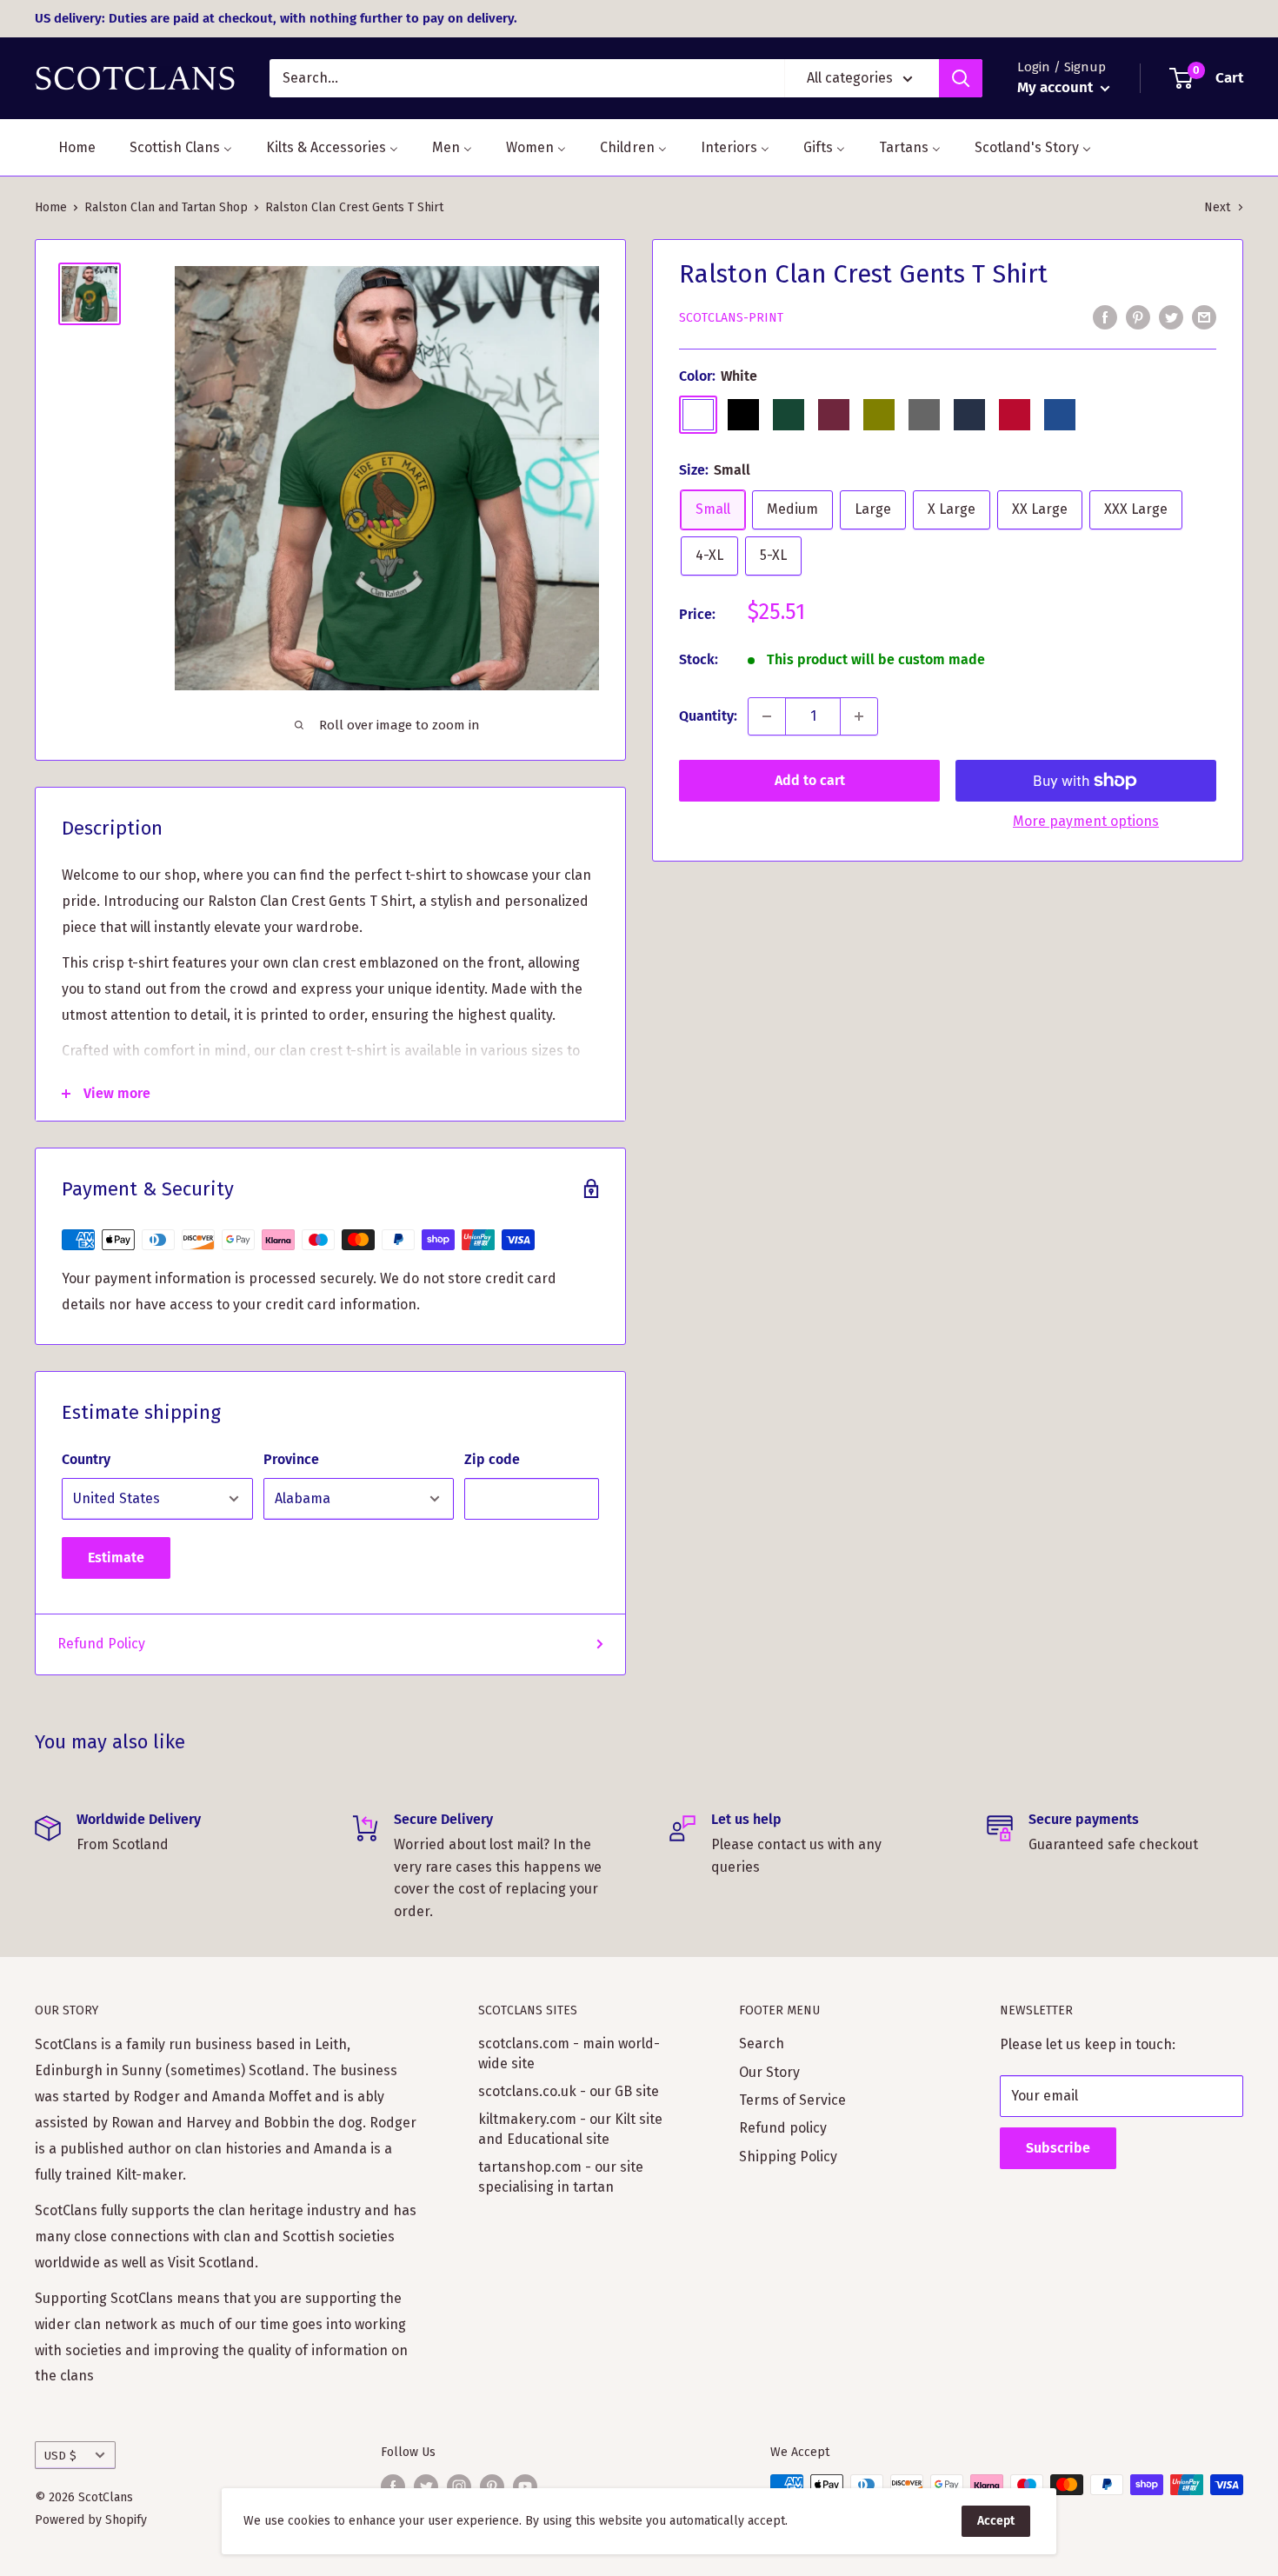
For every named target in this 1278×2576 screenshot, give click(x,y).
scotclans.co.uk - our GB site (569, 2091)
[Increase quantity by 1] (859, 716)
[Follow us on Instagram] (459, 2486)
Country (86, 1459)
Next (1217, 207)
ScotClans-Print (731, 318)
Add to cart (810, 780)
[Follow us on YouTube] (525, 2486)
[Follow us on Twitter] (426, 2486)
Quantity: (708, 716)
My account (1057, 87)
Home (51, 207)
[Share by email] (1204, 317)
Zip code (492, 1459)
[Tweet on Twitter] (1171, 317)
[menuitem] (66, 147)
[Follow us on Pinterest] (492, 2486)
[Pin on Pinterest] (1138, 317)
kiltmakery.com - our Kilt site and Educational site (570, 2129)
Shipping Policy (788, 2157)
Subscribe (1058, 2148)
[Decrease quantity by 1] (767, 716)
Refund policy (783, 2128)
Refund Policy (101, 1644)
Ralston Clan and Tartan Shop (166, 207)
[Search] (961, 78)
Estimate (116, 1558)
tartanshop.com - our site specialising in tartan (561, 2177)
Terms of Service (792, 2100)
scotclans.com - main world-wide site (569, 2053)
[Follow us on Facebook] (393, 2486)
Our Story (769, 2072)
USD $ (60, 2456)
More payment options (1086, 821)
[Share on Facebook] (1105, 317)
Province (291, 1459)
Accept (996, 2521)
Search (762, 2043)
